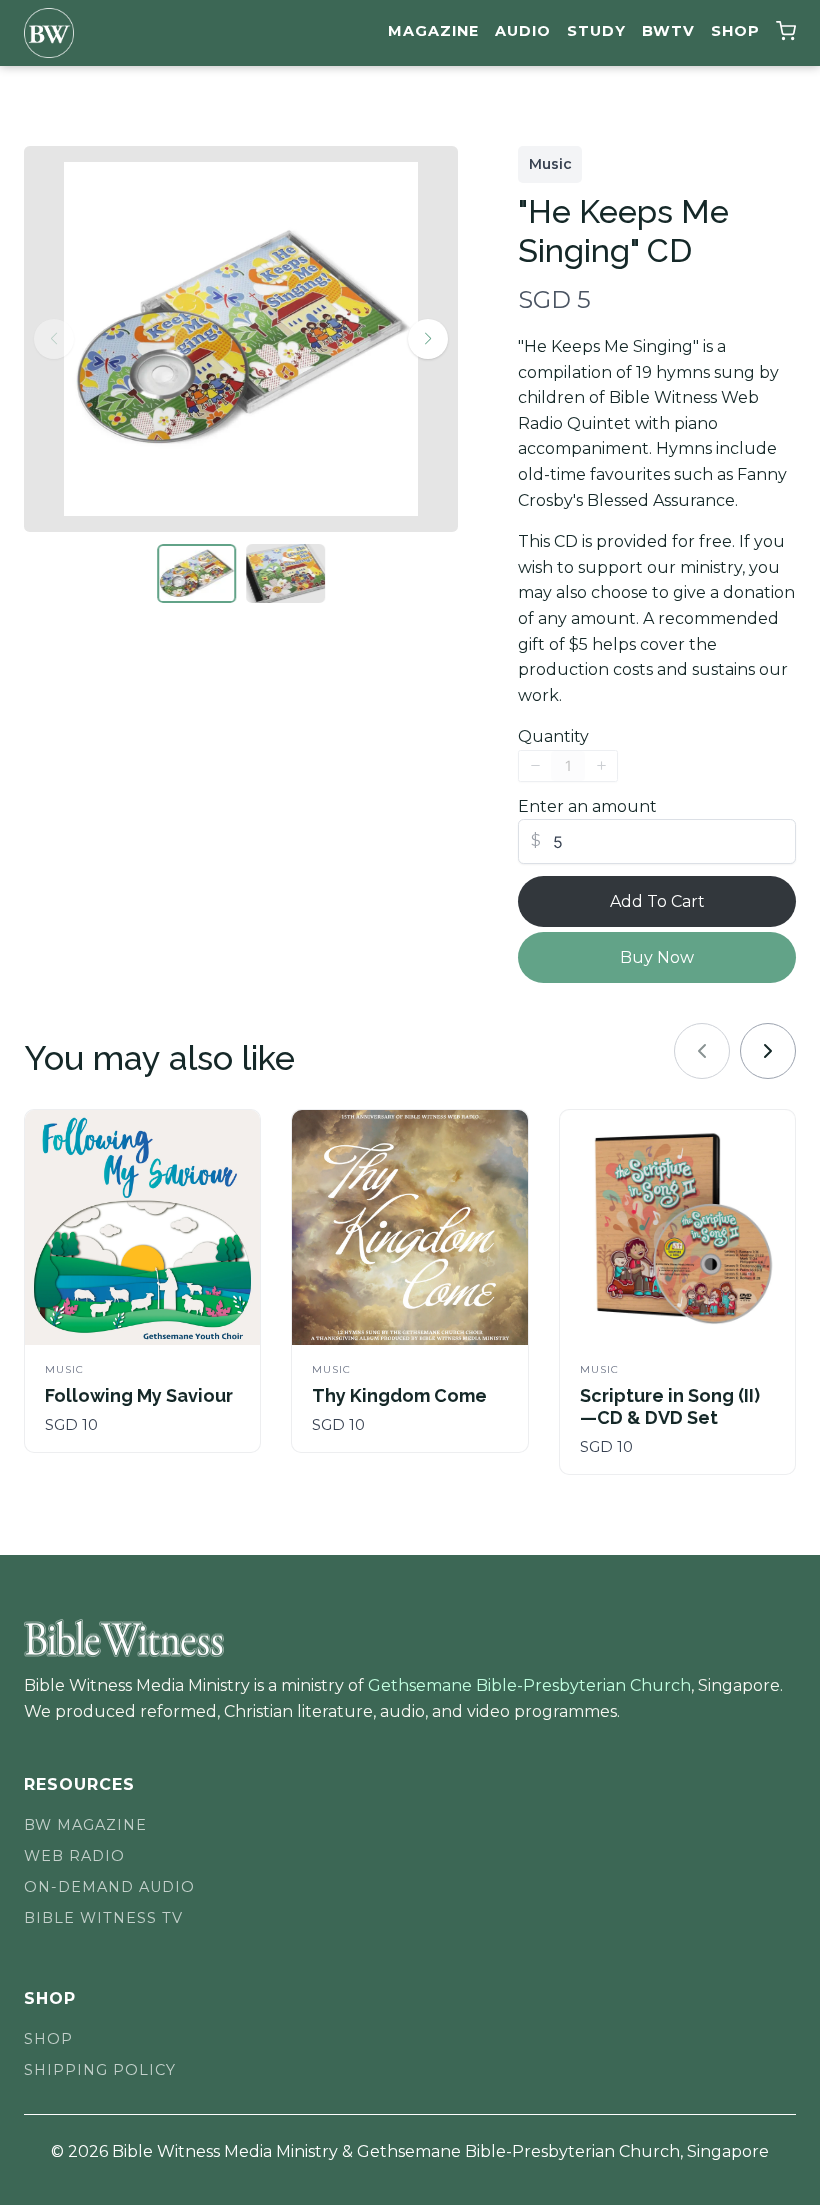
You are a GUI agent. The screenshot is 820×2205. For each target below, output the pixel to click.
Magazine (433, 31)
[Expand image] (390, 190)
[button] (786, 33)
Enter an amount (587, 806)
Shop (735, 31)
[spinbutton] (568, 766)
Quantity (553, 736)
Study (596, 31)
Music (550, 164)
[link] (768, 1051)
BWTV (668, 31)
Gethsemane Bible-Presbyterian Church (529, 1685)
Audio (523, 31)
